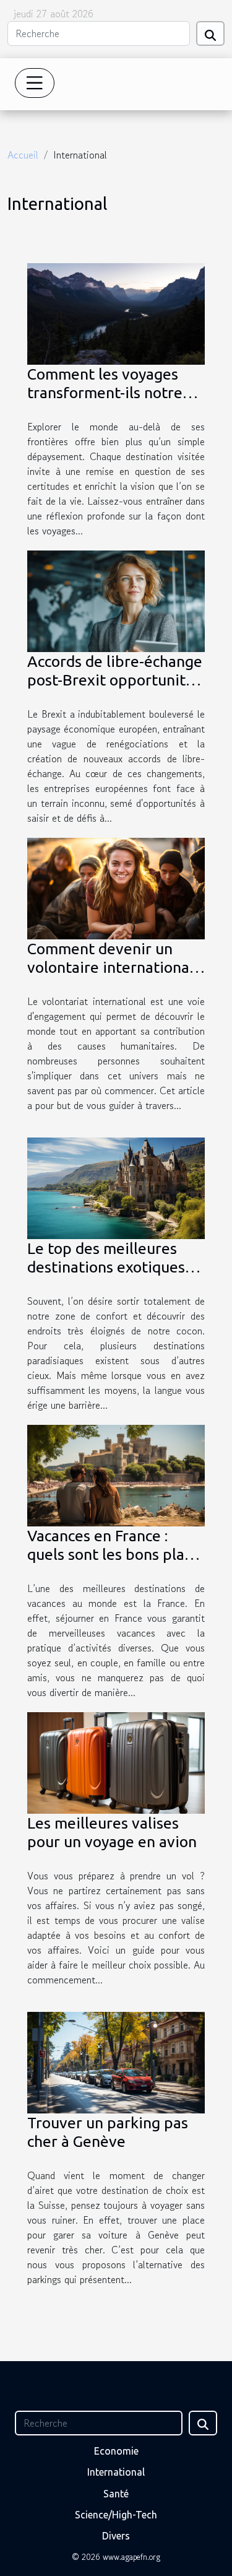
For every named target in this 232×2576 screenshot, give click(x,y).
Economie (116, 2451)
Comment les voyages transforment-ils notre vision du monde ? (105, 393)
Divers (116, 2536)
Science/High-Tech (116, 2515)
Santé (116, 2494)
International (116, 2472)
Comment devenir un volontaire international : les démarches (114, 967)
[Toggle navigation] (35, 83)
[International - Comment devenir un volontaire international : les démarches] (116, 887)
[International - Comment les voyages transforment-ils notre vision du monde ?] (116, 312)
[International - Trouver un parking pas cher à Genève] (116, 2061)
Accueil (23, 155)
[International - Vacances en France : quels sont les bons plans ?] (116, 1474)
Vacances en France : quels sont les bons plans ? (114, 1554)
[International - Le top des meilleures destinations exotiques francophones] (116, 1186)
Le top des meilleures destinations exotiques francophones (106, 1267)
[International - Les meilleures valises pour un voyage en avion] (116, 1761)
